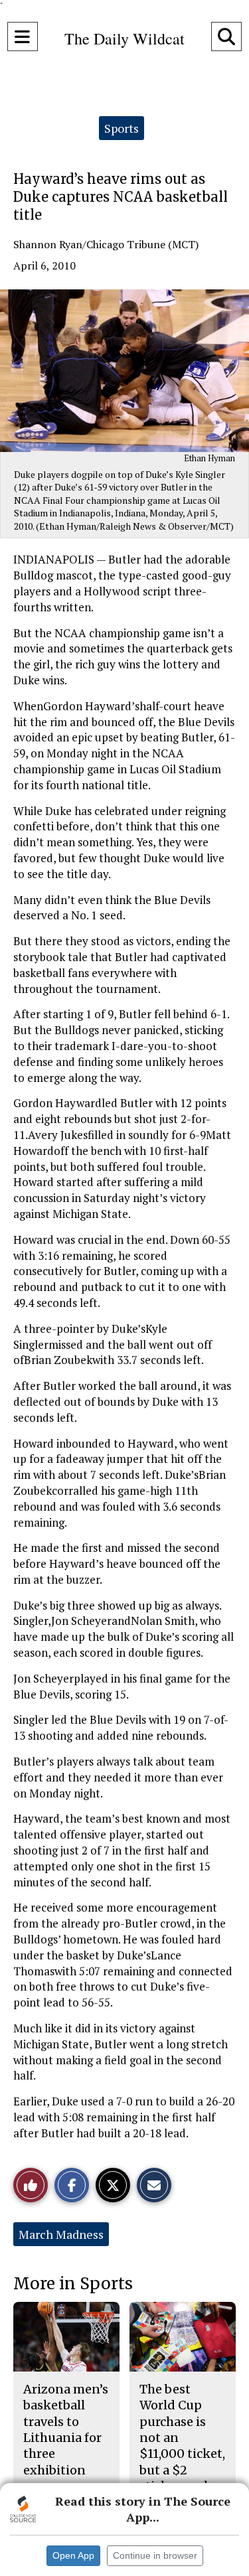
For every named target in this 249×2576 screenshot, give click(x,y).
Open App (73, 2555)
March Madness (61, 2234)
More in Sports (73, 2284)
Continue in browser (155, 2555)
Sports (122, 128)
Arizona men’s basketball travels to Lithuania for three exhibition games (66, 2438)
